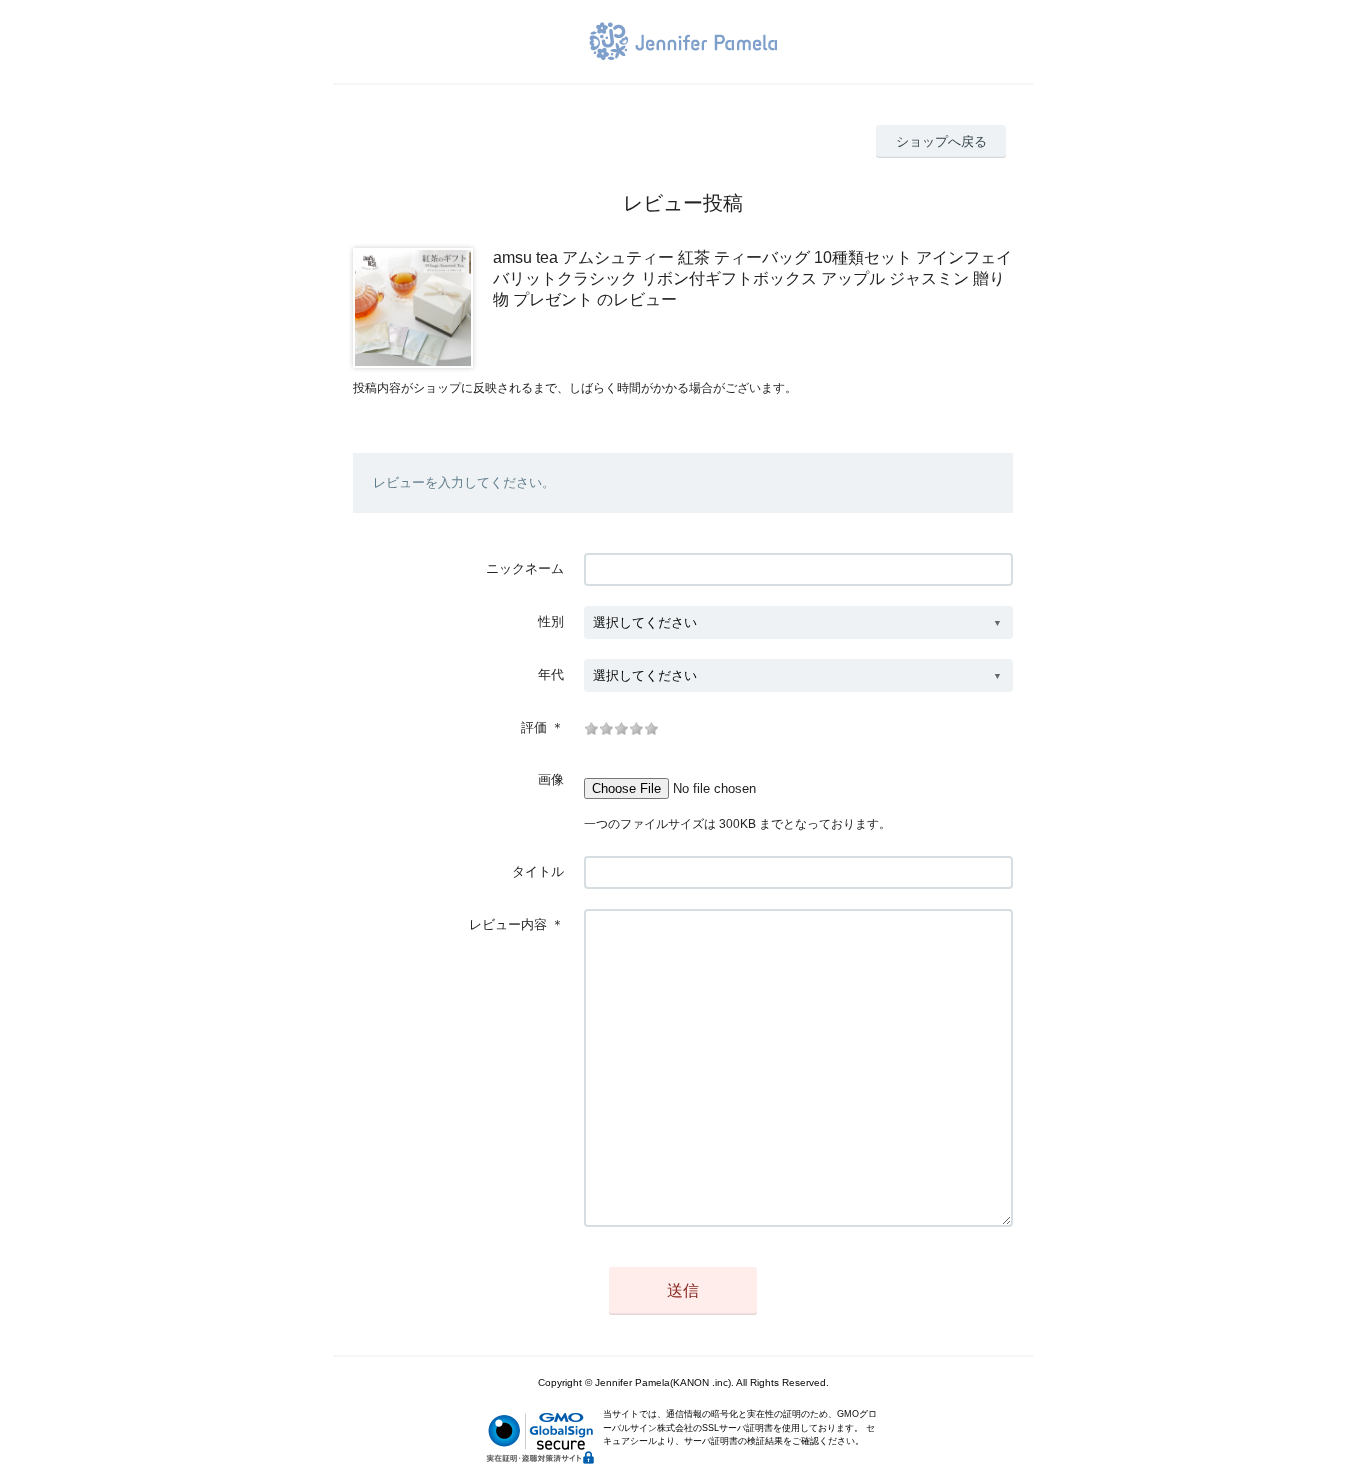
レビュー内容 (508, 924)
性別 (551, 621)
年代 (551, 674)
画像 (551, 779)
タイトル (538, 871)
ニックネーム (525, 568)
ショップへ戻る (941, 141)
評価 (534, 727)
